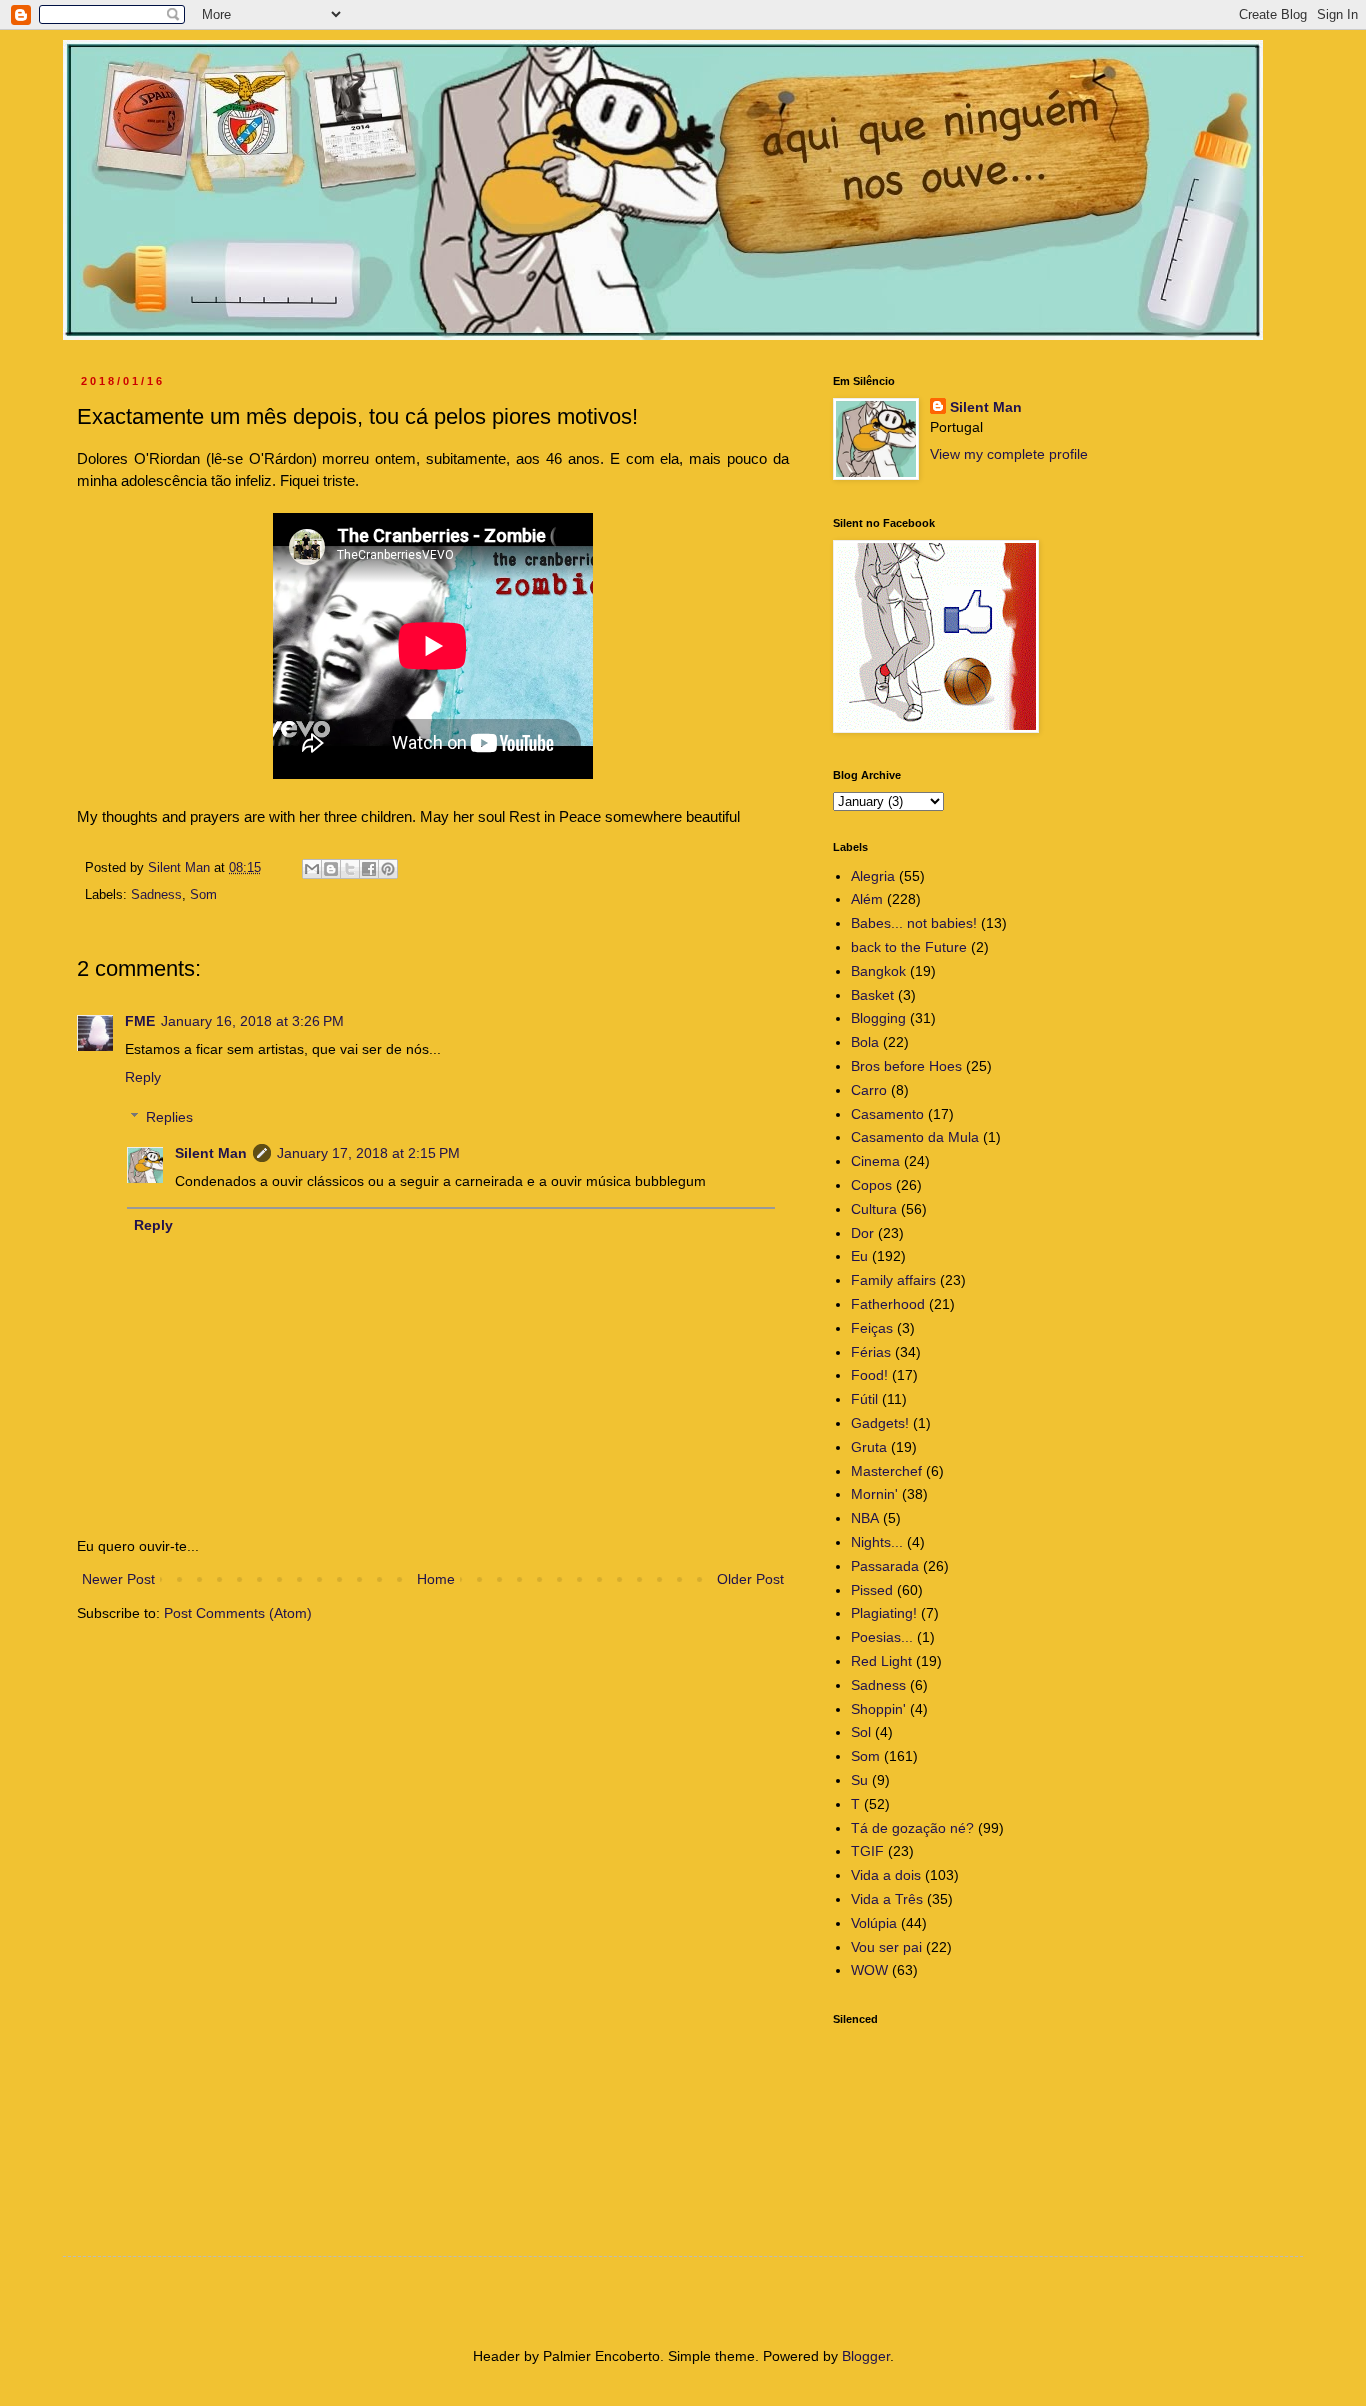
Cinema (875, 1161)
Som (203, 895)
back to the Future (909, 947)
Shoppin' (878, 1709)
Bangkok (878, 971)
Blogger (866, 2356)
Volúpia (874, 1923)
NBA (865, 1518)
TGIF (867, 1851)
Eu (859, 1256)
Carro (869, 1090)
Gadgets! (880, 1423)
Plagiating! (884, 1613)
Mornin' (874, 1494)
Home (436, 1579)
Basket (872, 995)
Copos (871, 1185)
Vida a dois (886, 1875)
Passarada (885, 1566)
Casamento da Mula (915, 1137)
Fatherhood (888, 1304)
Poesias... (882, 1637)
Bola (865, 1042)
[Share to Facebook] (369, 869)
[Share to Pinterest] (388, 869)
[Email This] (312, 869)
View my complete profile (1009, 454)
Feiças (872, 1328)
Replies (169, 1118)
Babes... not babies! (914, 923)
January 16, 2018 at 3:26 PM (252, 1021)
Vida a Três (887, 1899)
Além (867, 899)
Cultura (874, 1209)
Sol (861, 1732)
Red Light (881, 1661)
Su (859, 1780)
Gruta (869, 1447)
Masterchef (886, 1471)
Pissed (872, 1590)
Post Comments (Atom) (238, 1613)
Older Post (750, 1579)
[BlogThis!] (331, 869)
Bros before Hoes (906, 1066)
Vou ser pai (886, 1947)
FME (140, 1021)
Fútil (864, 1399)
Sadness (156, 895)
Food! (869, 1375)
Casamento (887, 1114)
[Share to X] (350, 869)
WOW (869, 1970)
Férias (871, 1352)
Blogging (878, 1018)
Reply (143, 1077)
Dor (862, 1233)
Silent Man (211, 1153)
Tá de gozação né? (912, 1828)
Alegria (873, 876)
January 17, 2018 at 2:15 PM (368, 1153)
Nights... (877, 1542)
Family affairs (893, 1280)
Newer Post (118, 1579)
